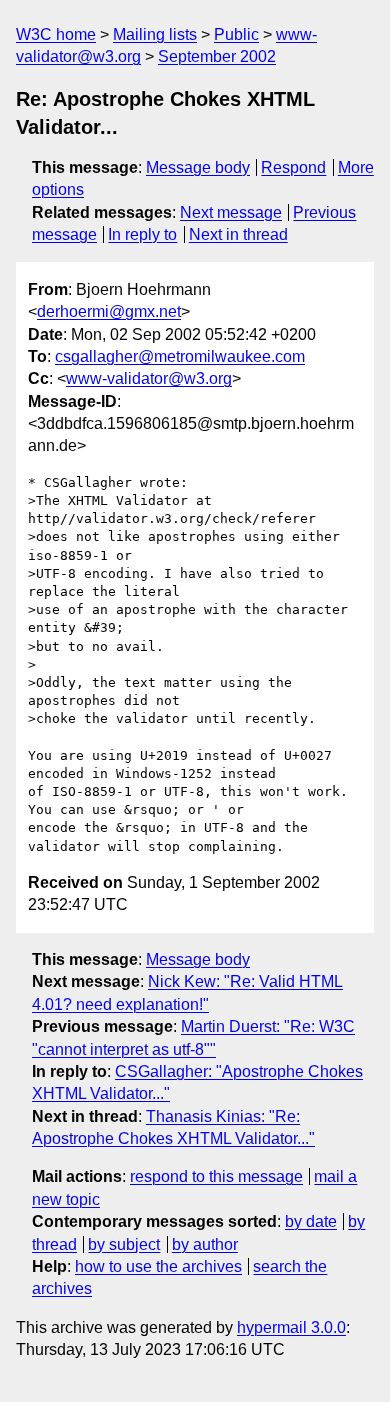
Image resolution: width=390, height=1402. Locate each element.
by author (205, 1244)
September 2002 (217, 56)
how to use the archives (158, 1266)
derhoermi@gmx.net (109, 311)
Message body (198, 167)
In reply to (142, 234)
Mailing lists (155, 34)
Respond (293, 167)
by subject (124, 1244)
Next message (231, 212)
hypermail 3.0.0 (291, 1327)
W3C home (56, 34)
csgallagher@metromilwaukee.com (180, 356)
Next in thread (238, 234)
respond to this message (216, 1176)
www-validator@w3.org (149, 378)
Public (236, 34)
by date (311, 1221)
